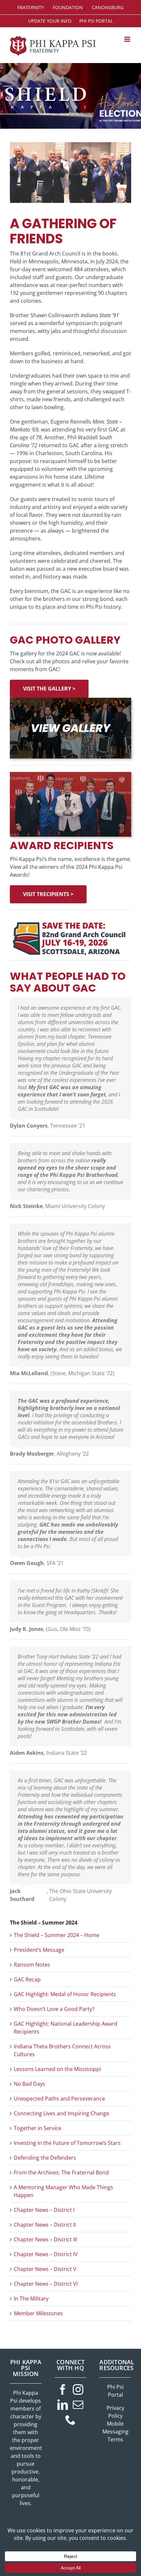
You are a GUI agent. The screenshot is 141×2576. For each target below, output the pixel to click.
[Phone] (70, 2420)
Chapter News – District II (45, 2225)
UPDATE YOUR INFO (50, 21)
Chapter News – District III (45, 2239)
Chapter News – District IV (46, 2254)
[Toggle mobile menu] (128, 39)
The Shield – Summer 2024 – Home (57, 1935)
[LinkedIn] (63, 2405)
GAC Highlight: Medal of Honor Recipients (65, 1994)
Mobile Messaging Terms (115, 2432)
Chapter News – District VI (46, 2284)
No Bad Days (30, 2084)
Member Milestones (38, 2313)
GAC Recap (27, 1979)
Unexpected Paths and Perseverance (59, 2099)
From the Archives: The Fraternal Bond (61, 2172)
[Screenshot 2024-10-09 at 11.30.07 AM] (70, 919)
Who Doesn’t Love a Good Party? (54, 2009)
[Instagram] (78, 2389)
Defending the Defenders (45, 2158)
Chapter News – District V (45, 2269)
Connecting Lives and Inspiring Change (61, 2113)
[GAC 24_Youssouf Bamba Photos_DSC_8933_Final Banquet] (70, 775)
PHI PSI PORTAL (96, 21)
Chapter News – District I (44, 2210)
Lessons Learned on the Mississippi (57, 2069)
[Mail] (78, 2405)
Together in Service (38, 2128)
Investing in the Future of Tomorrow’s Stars (67, 2143)
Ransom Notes (32, 1965)
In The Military (31, 2299)
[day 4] (70, 700)
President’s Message (39, 1950)
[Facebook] (63, 2389)
